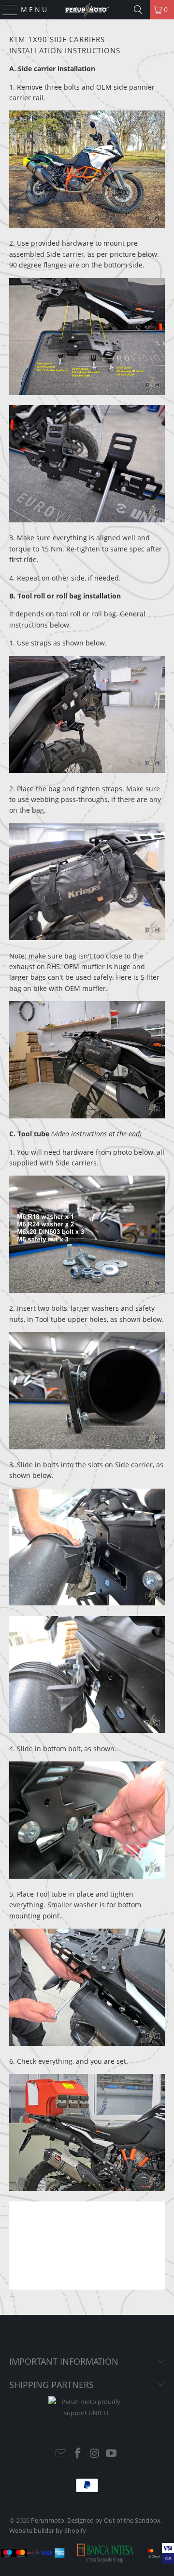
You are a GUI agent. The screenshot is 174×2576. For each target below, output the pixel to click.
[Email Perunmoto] (61, 2454)
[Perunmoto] (87, 10)
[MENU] (6, 10)
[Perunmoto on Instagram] (95, 2454)
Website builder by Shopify (48, 2530)
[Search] (138, 10)
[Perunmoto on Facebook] (78, 2454)
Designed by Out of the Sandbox (114, 2520)
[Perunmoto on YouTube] (112, 2454)
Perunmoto (48, 2520)
